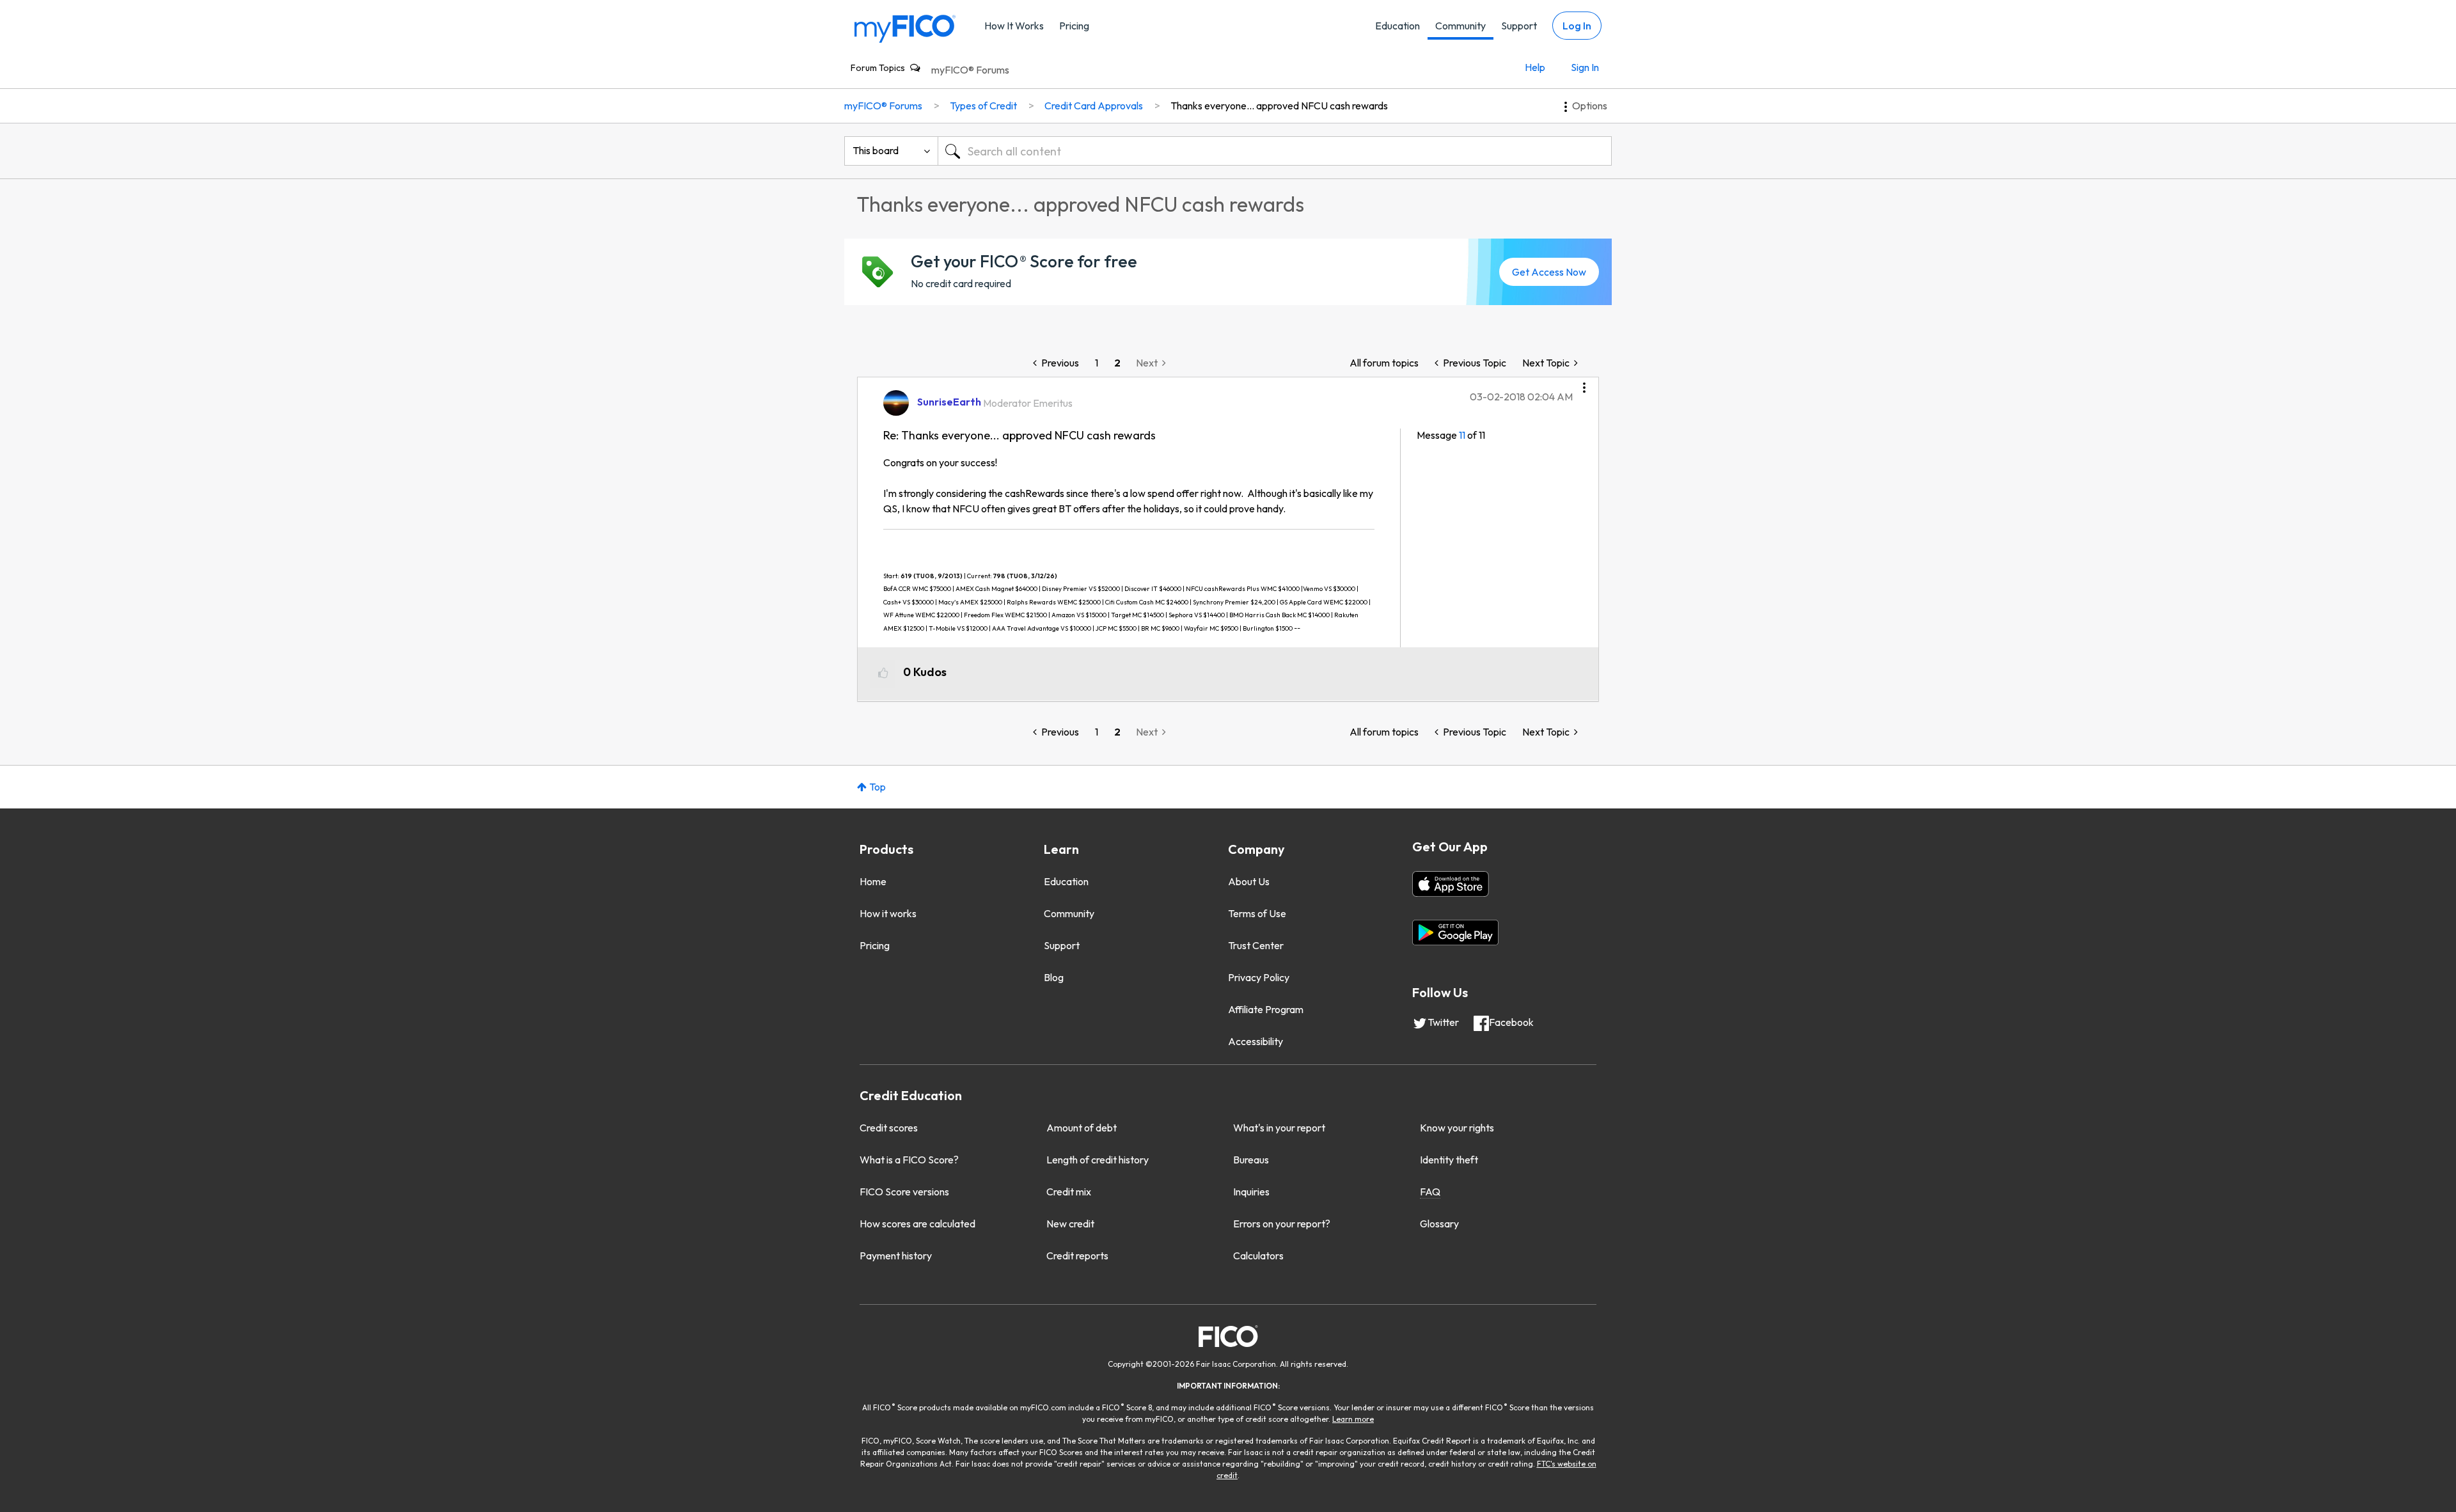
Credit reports (1077, 1256)
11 (1462, 435)
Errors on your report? (1282, 1224)
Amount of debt (1082, 1128)
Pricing (1074, 26)
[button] (1584, 383)
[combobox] (1275, 151)
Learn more (1353, 1419)
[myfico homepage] (905, 28)
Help (1535, 67)
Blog (1054, 977)
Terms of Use (1257, 913)
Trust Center (1256, 945)
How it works (888, 913)
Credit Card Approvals (1094, 106)
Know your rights (1457, 1128)
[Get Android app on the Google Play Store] (1455, 933)
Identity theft (1449, 1160)
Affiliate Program (1266, 1009)
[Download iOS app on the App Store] (1451, 884)
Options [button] (1590, 106)
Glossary (1439, 1224)
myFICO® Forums (970, 70)
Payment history (896, 1256)
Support (1519, 26)
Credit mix (1069, 1192)
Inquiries (1251, 1192)
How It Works (1014, 26)
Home (873, 881)
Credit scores (889, 1128)
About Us (1249, 881)
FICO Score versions (904, 1192)
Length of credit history (1098, 1160)
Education (1397, 26)
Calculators (1258, 1256)
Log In (1577, 26)
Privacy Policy (1259, 977)
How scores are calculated (917, 1224)
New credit (1070, 1224)
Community (1460, 26)
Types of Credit (983, 106)
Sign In (1585, 67)
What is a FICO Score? (909, 1160)
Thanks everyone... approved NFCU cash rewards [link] (1279, 106)
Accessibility (1256, 1041)
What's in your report (1279, 1128)
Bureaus (1251, 1160)
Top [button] (878, 787)
